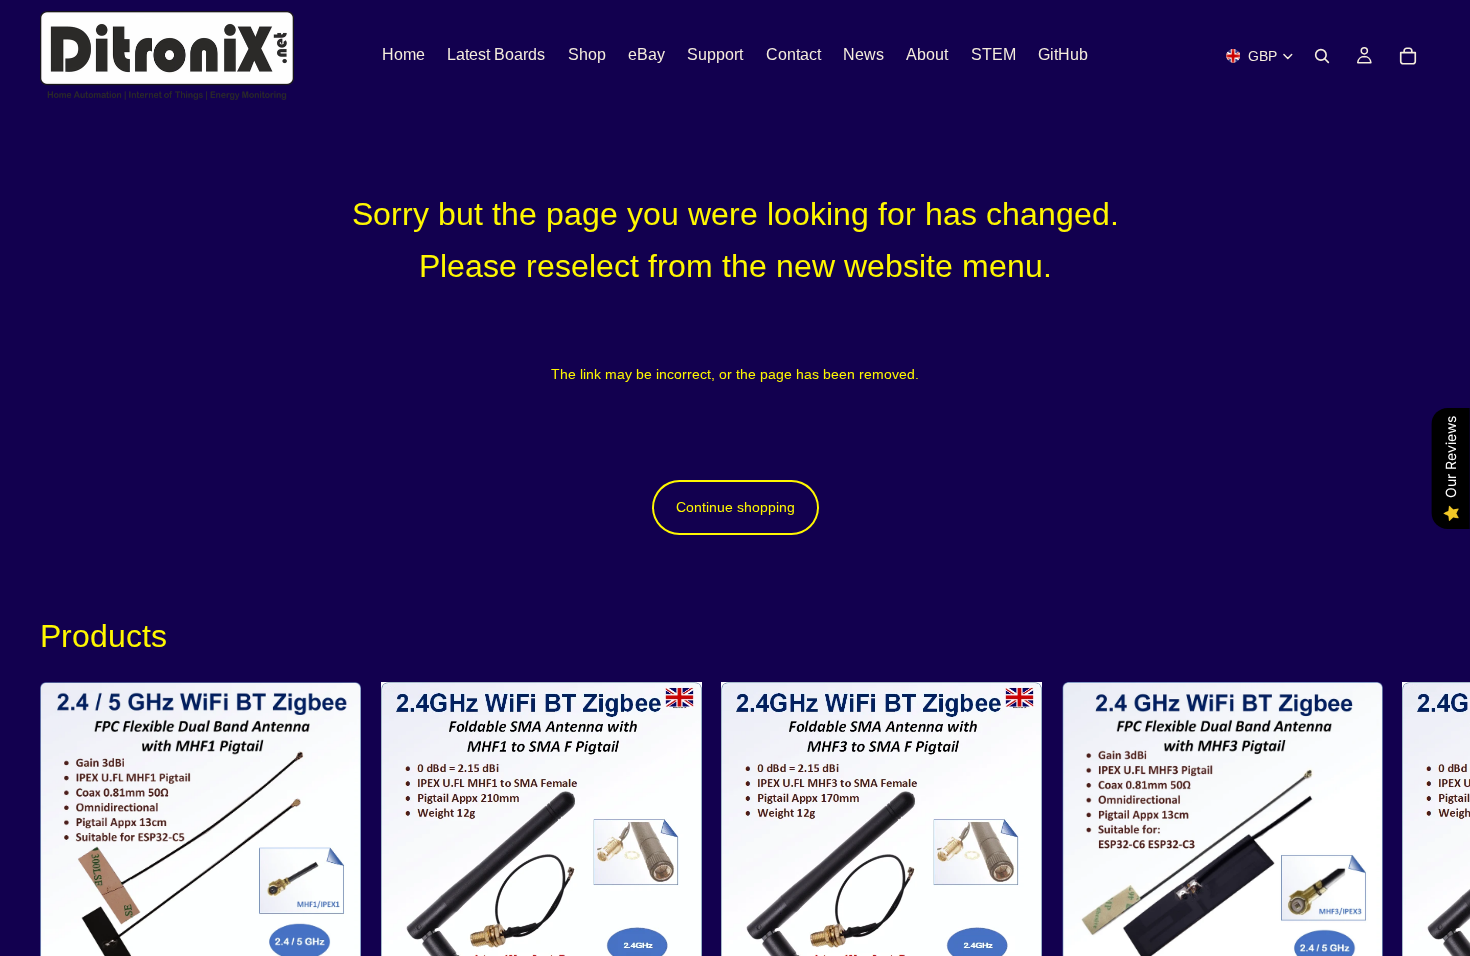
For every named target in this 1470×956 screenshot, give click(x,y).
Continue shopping (735, 507)
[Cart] (1408, 56)
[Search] (1322, 56)
